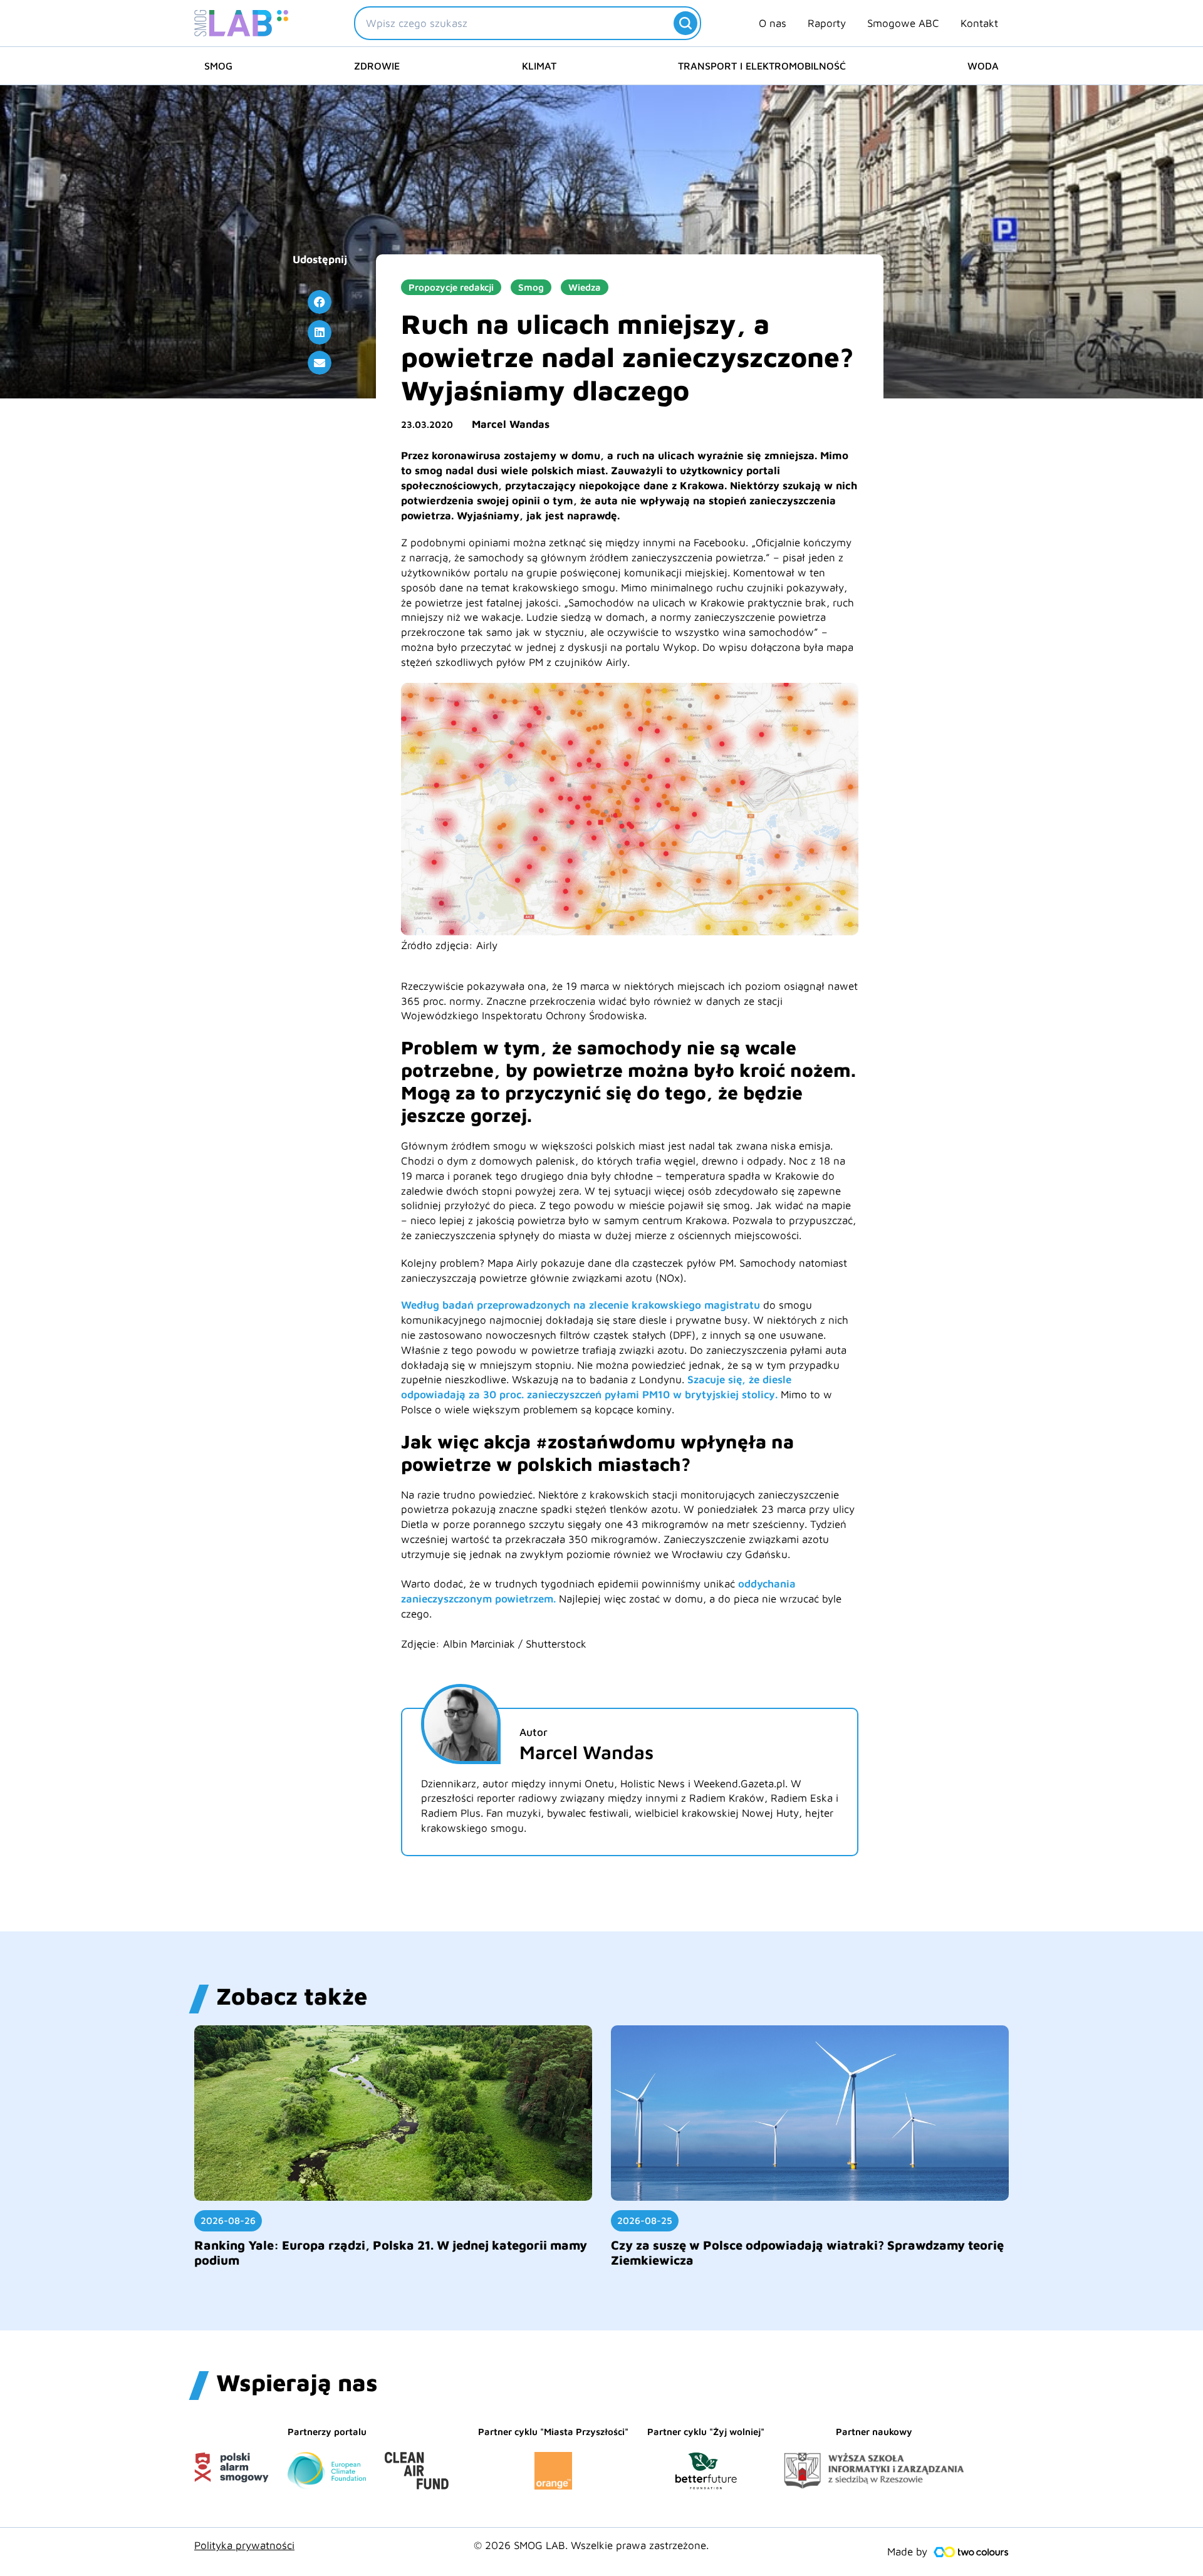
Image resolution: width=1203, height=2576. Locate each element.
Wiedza (585, 287)
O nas (773, 23)
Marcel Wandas (511, 424)
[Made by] (971, 2552)
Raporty (827, 23)
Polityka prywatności (244, 2545)
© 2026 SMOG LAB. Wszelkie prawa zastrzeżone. (591, 2545)
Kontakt (979, 23)
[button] (320, 302)
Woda (983, 66)
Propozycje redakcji (451, 287)
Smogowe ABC (903, 23)
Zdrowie (377, 66)
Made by (907, 2552)
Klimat (539, 66)
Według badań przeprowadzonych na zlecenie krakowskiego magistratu (581, 1305)
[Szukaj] (685, 23)
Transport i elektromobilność (762, 66)
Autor (534, 1732)
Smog (218, 66)
